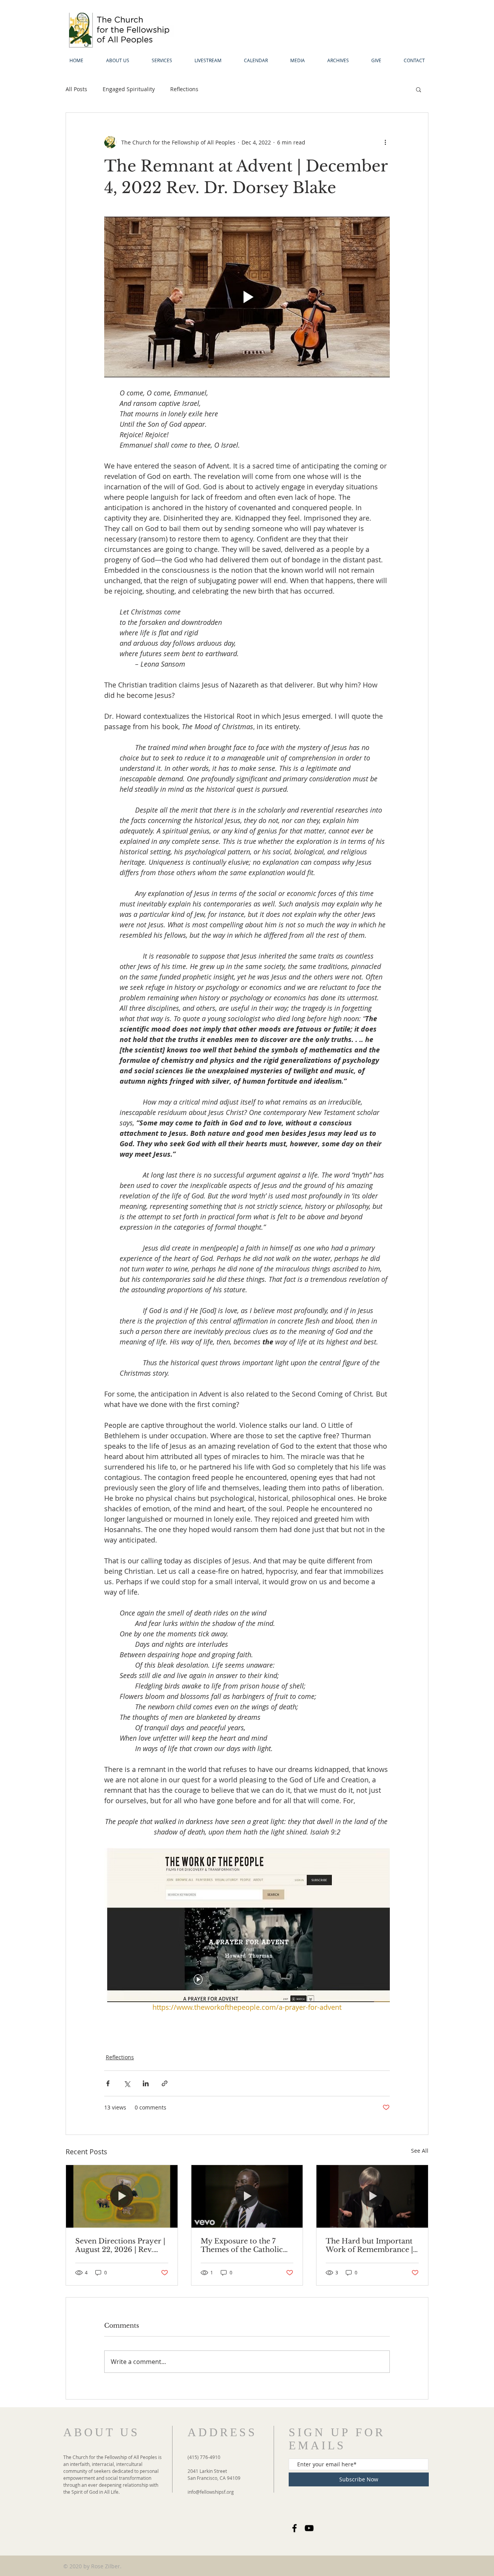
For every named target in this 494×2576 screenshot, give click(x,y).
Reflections (184, 89)
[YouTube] (309, 2528)
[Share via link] (165, 2083)
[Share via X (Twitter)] (127, 2083)
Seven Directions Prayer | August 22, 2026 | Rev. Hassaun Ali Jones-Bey (120, 2245)
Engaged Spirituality (129, 89)
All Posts (76, 89)
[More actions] (385, 142)
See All (420, 2151)
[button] (419, 89)
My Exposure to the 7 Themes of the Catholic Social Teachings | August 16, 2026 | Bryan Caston (245, 2245)
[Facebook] (294, 2528)
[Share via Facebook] (108, 2083)
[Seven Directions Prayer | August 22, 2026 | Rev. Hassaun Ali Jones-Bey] (122, 2196)
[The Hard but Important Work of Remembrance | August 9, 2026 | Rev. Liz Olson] (372, 2196)
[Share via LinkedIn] (146, 2083)
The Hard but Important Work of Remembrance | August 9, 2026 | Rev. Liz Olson (369, 2245)
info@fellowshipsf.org (211, 2492)
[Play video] (247, 297)
